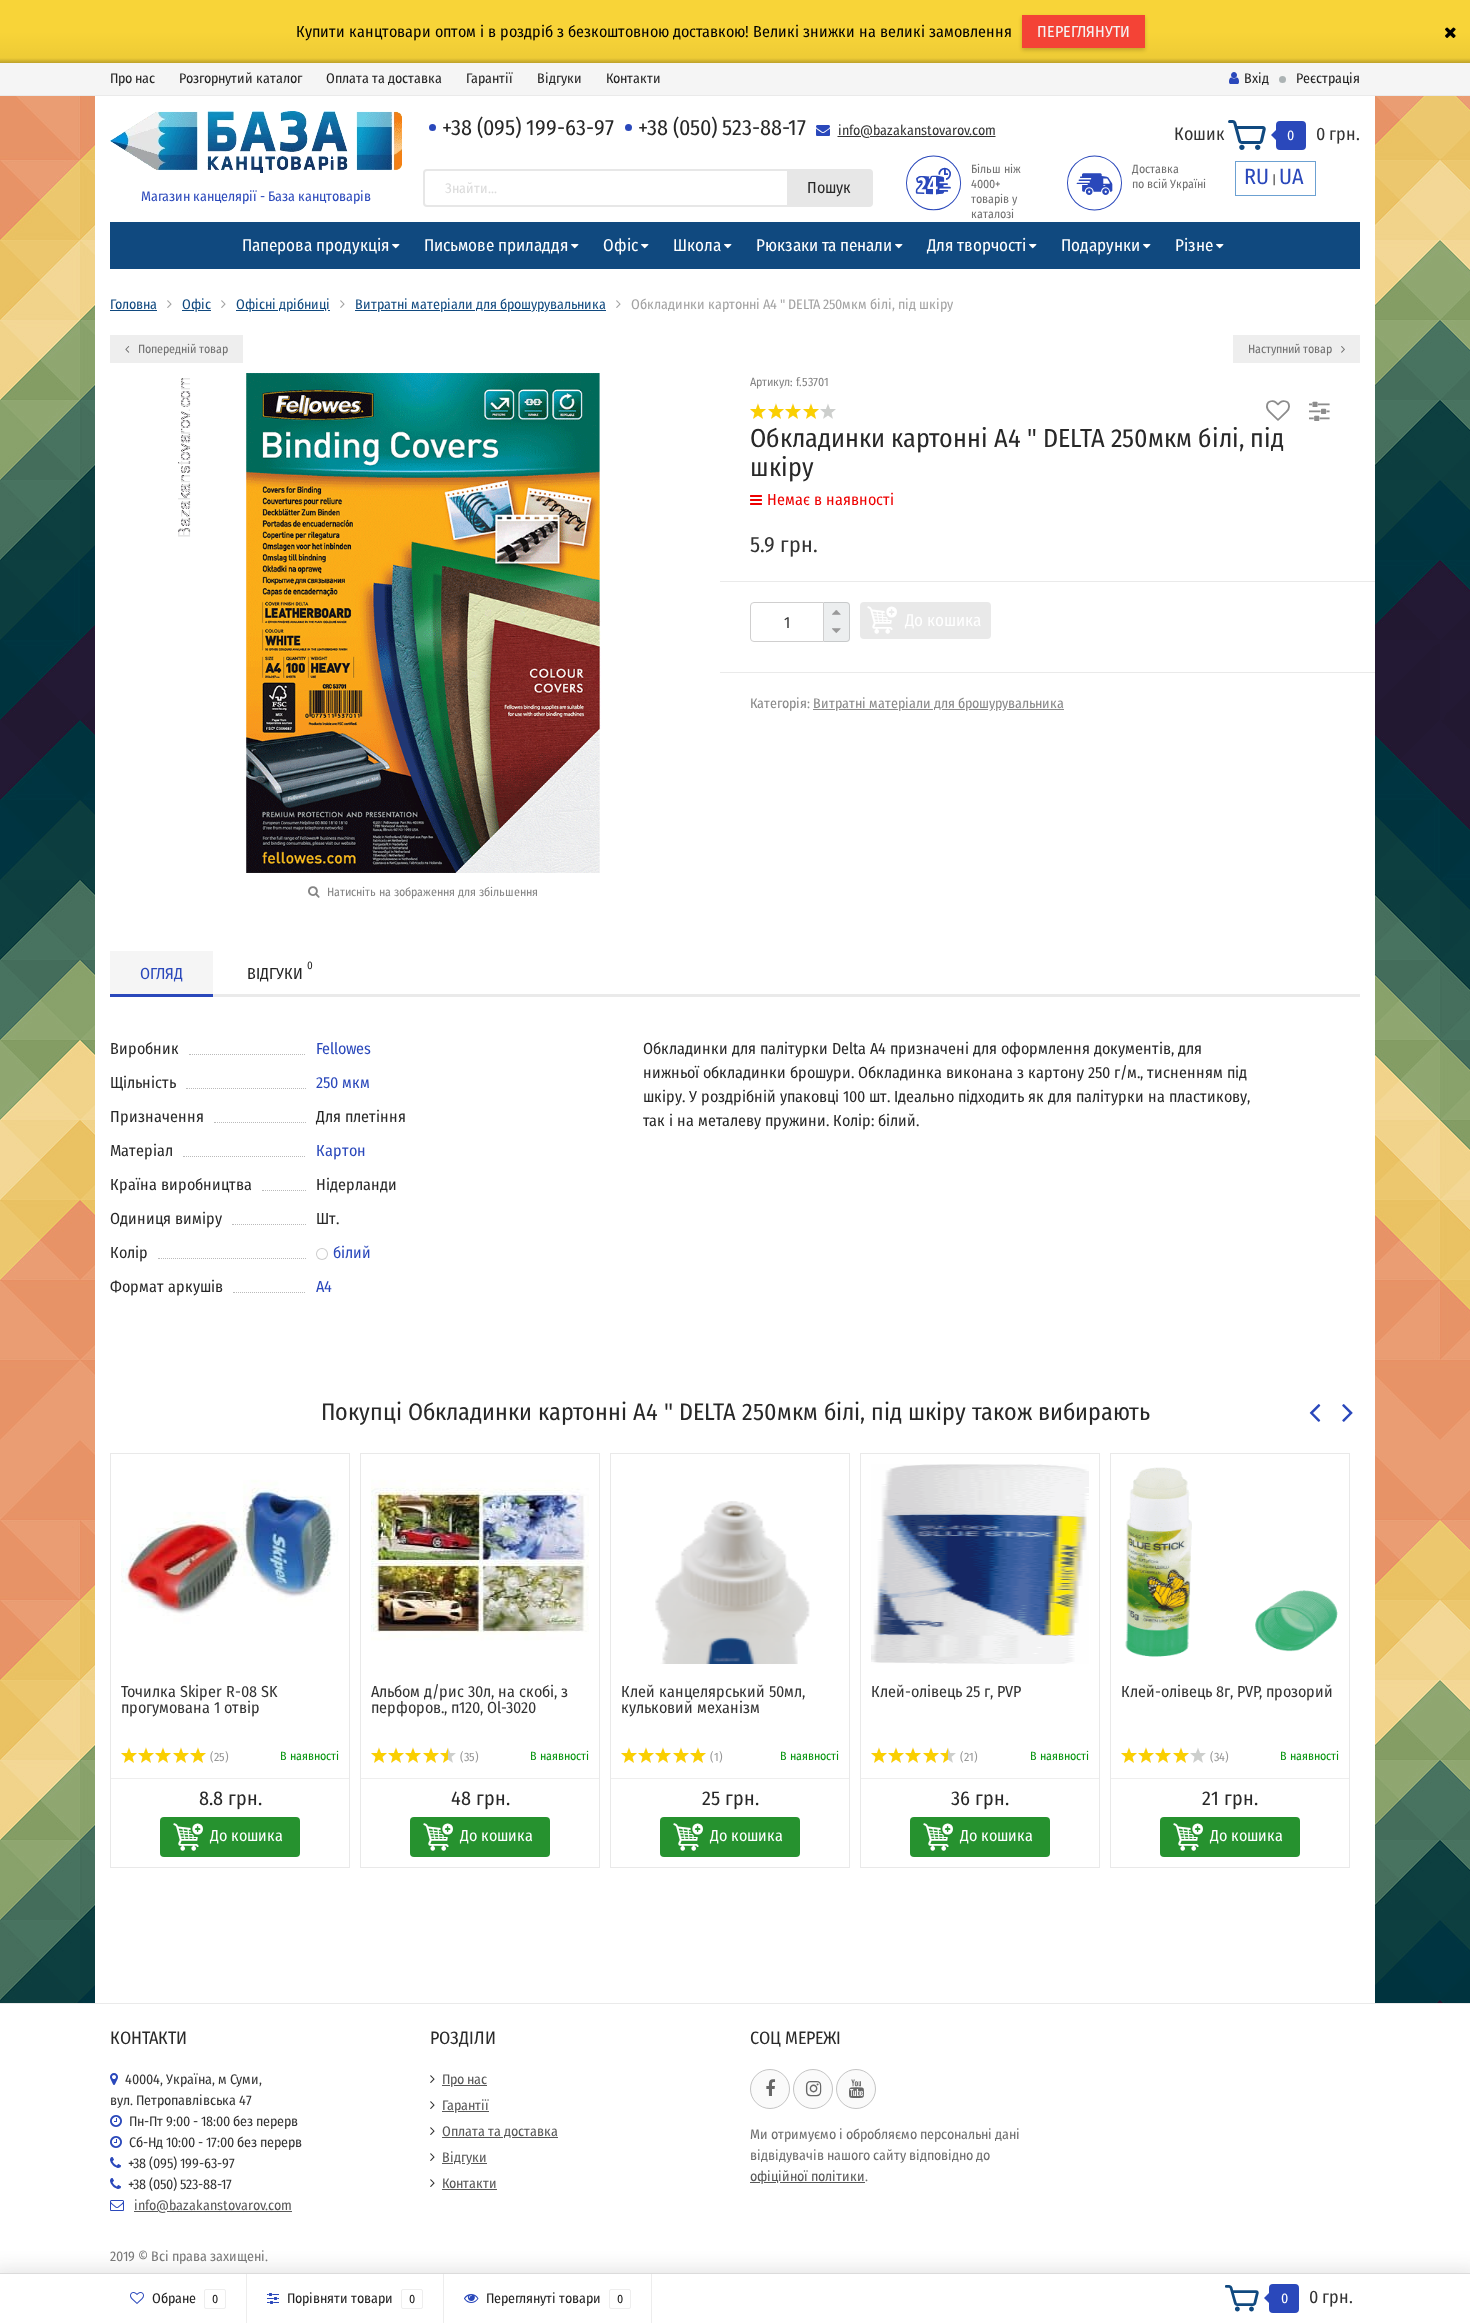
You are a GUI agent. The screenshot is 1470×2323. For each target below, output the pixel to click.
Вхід (1256, 78)
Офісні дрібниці (283, 304)
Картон (341, 1150)
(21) (967, 1757)
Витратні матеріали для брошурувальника (480, 304)
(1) (715, 1757)
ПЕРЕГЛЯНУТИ (1083, 31)
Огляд (161, 973)
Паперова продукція (315, 245)
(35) (468, 1757)
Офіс (620, 245)
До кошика (943, 620)
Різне (1194, 245)
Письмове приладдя (496, 245)
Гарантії (489, 78)
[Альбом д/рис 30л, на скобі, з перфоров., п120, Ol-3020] (480, 1564)
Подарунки (1100, 245)
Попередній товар (181, 349)
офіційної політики (807, 2176)
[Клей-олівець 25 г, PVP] (980, 1564)
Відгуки (559, 78)
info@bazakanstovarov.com (917, 130)
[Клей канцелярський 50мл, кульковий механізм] (730, 1564)
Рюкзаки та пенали (824, 245)
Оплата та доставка (384, 78)
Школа (697, 245)
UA (1291, 176)
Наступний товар (1291, 349)
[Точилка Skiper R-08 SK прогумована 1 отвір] (230, 1564)
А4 (324, 1286)
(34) (1218, 1757)
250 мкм (343, 1082)
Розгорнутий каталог (240, 78)
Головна (133, 304)
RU (1256, 176)
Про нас (132, 78)
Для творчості (976, 245)
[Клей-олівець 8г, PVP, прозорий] (1230, 1564)
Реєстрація (1328, 78)
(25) (218, 1757)
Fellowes (343, 1048)
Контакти (633, 78)
